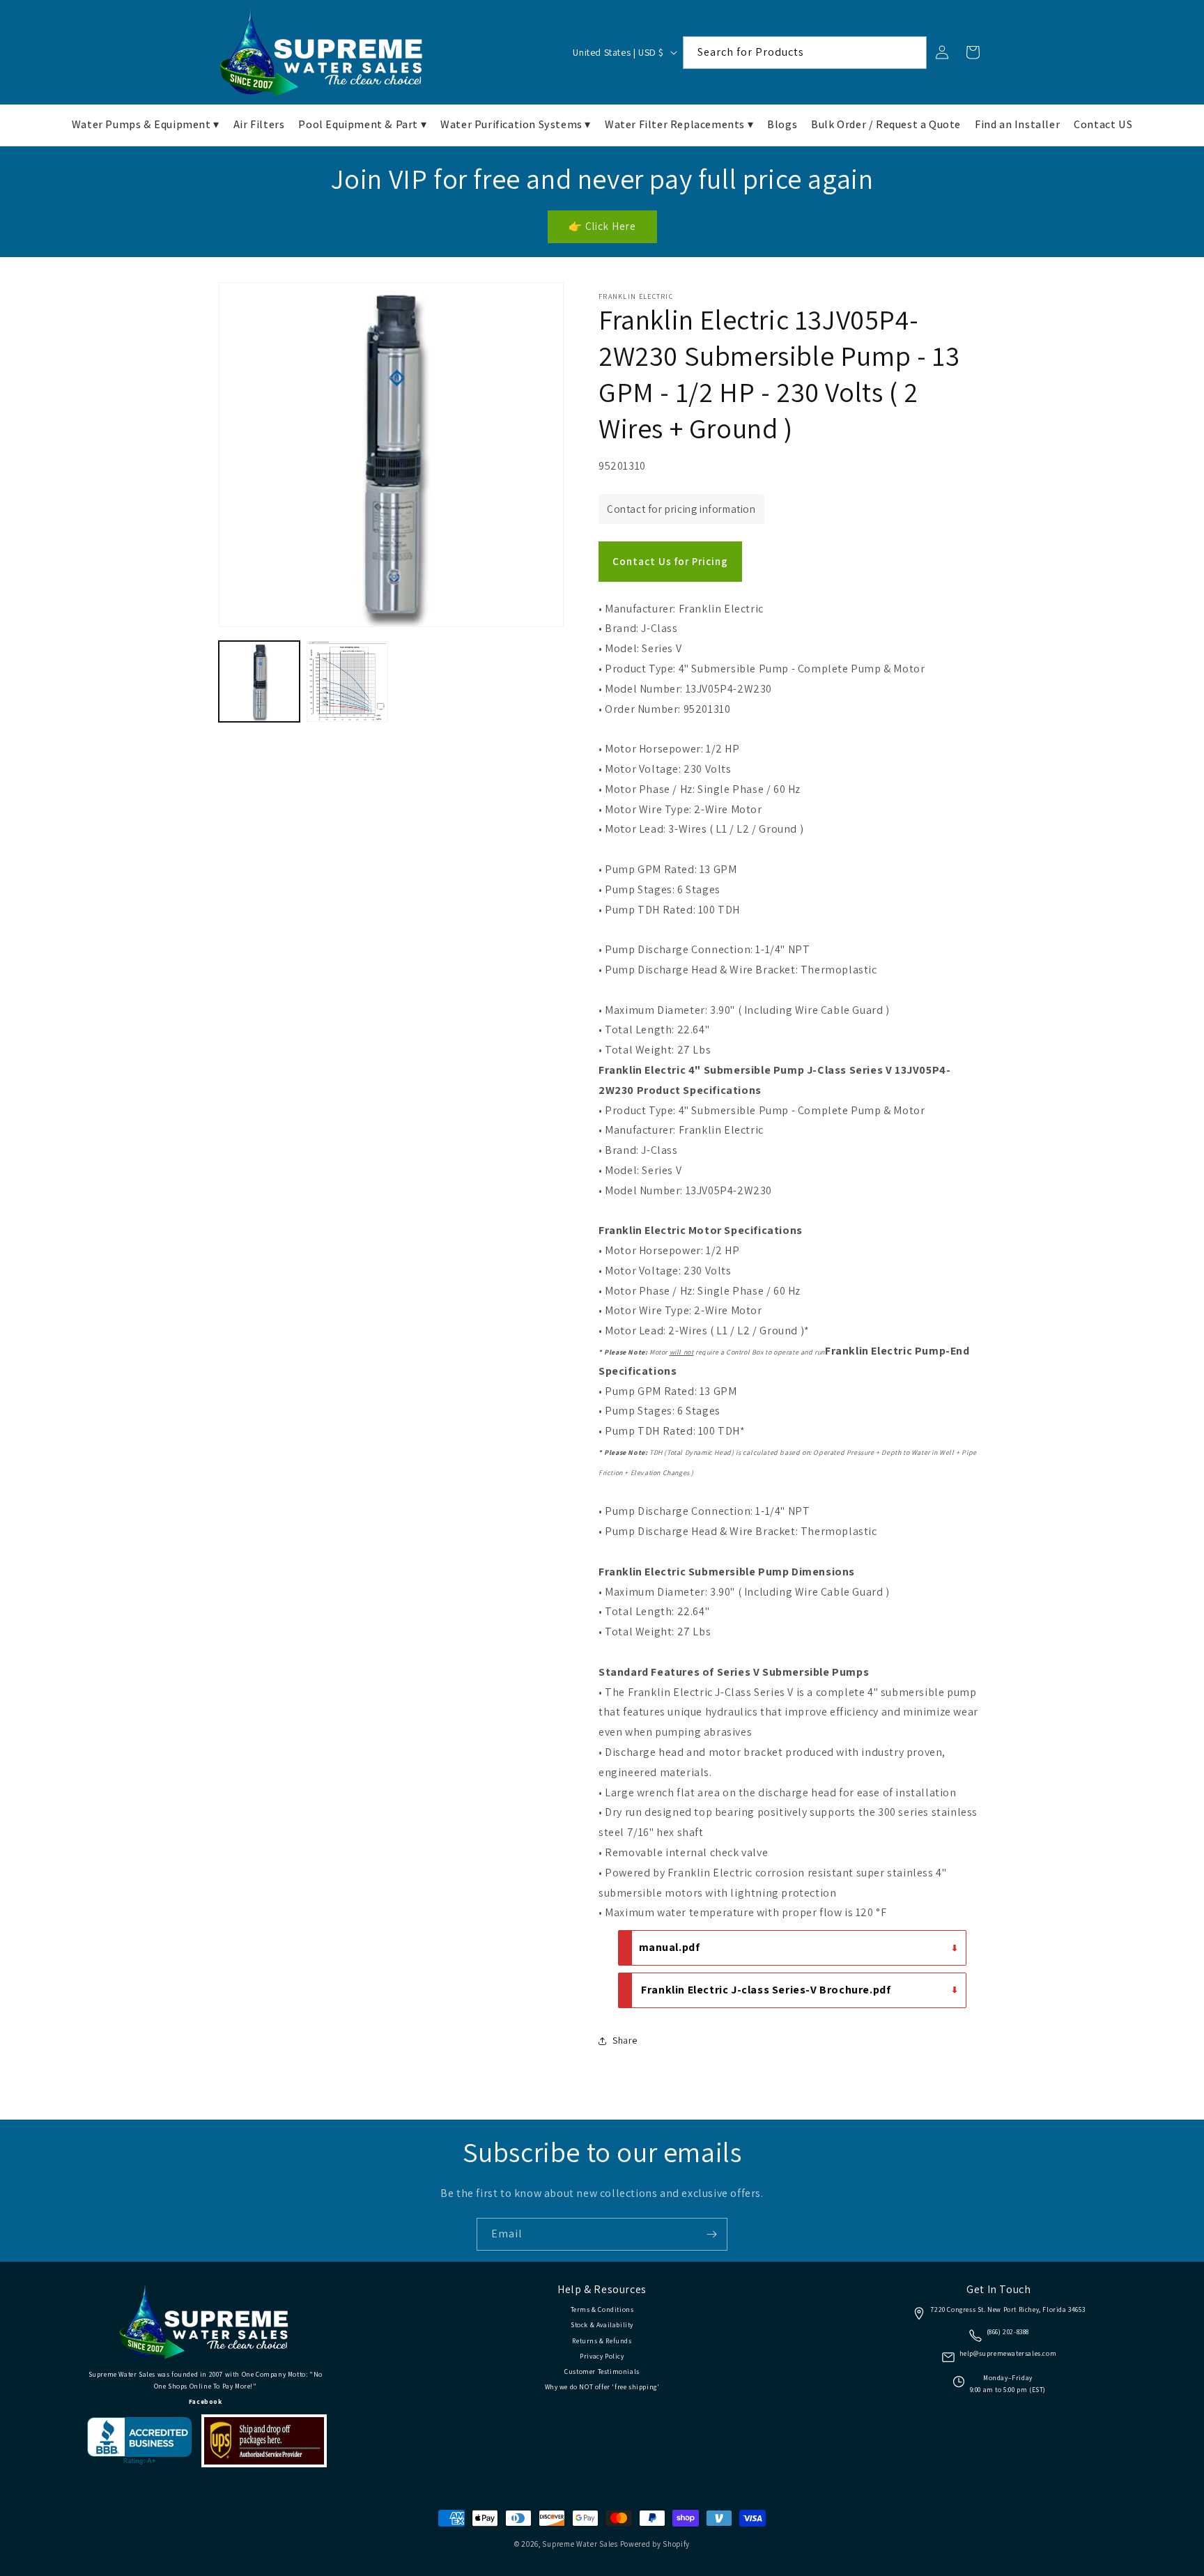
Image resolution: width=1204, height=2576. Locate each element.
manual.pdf (670, 1947)
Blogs (782, 124)
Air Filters (259, 124)
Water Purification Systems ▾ (516, 124)
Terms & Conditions (602, 2309)
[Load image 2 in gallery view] (347, 681)
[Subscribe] (711, 2234)
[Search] (911, 52)
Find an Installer (1017, 124)
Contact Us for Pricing (670, 561)
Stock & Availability (602, 2325)
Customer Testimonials (602, 2371)
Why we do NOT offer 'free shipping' (602, 2387)
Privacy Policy (602, 2356)
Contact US (1103, 124)
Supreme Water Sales (580, 2544)
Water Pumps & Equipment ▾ (146, 124)
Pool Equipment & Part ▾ (362, 124)
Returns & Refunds (602, 2341)
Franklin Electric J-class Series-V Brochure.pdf (766, 1990)
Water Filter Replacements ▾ (679, 124)
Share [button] (625, 2040)
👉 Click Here (602, 226)
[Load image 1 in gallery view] (259, 681)
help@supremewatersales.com (1008, 2353)
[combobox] (805, 53)
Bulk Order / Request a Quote (886, 124)
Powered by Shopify (655, 2544)
